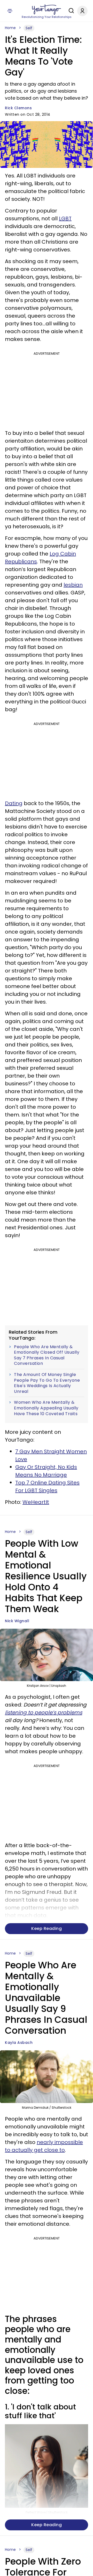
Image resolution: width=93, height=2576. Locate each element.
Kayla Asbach (19, 2043)
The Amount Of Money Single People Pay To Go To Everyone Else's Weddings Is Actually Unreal (47, 1383)
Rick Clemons (18, 108)
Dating (14, 803)
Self (29, 28)
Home (10, 28)
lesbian (73, 585)
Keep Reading (47, 1928)
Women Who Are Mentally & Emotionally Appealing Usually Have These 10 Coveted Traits (46, 1408)
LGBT (65, 218)
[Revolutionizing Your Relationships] (47, 10)
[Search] (70, 11)
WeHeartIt (36, 1502)
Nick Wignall (17, 1621)
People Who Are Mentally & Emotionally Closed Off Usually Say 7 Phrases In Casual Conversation (47, 1355)
